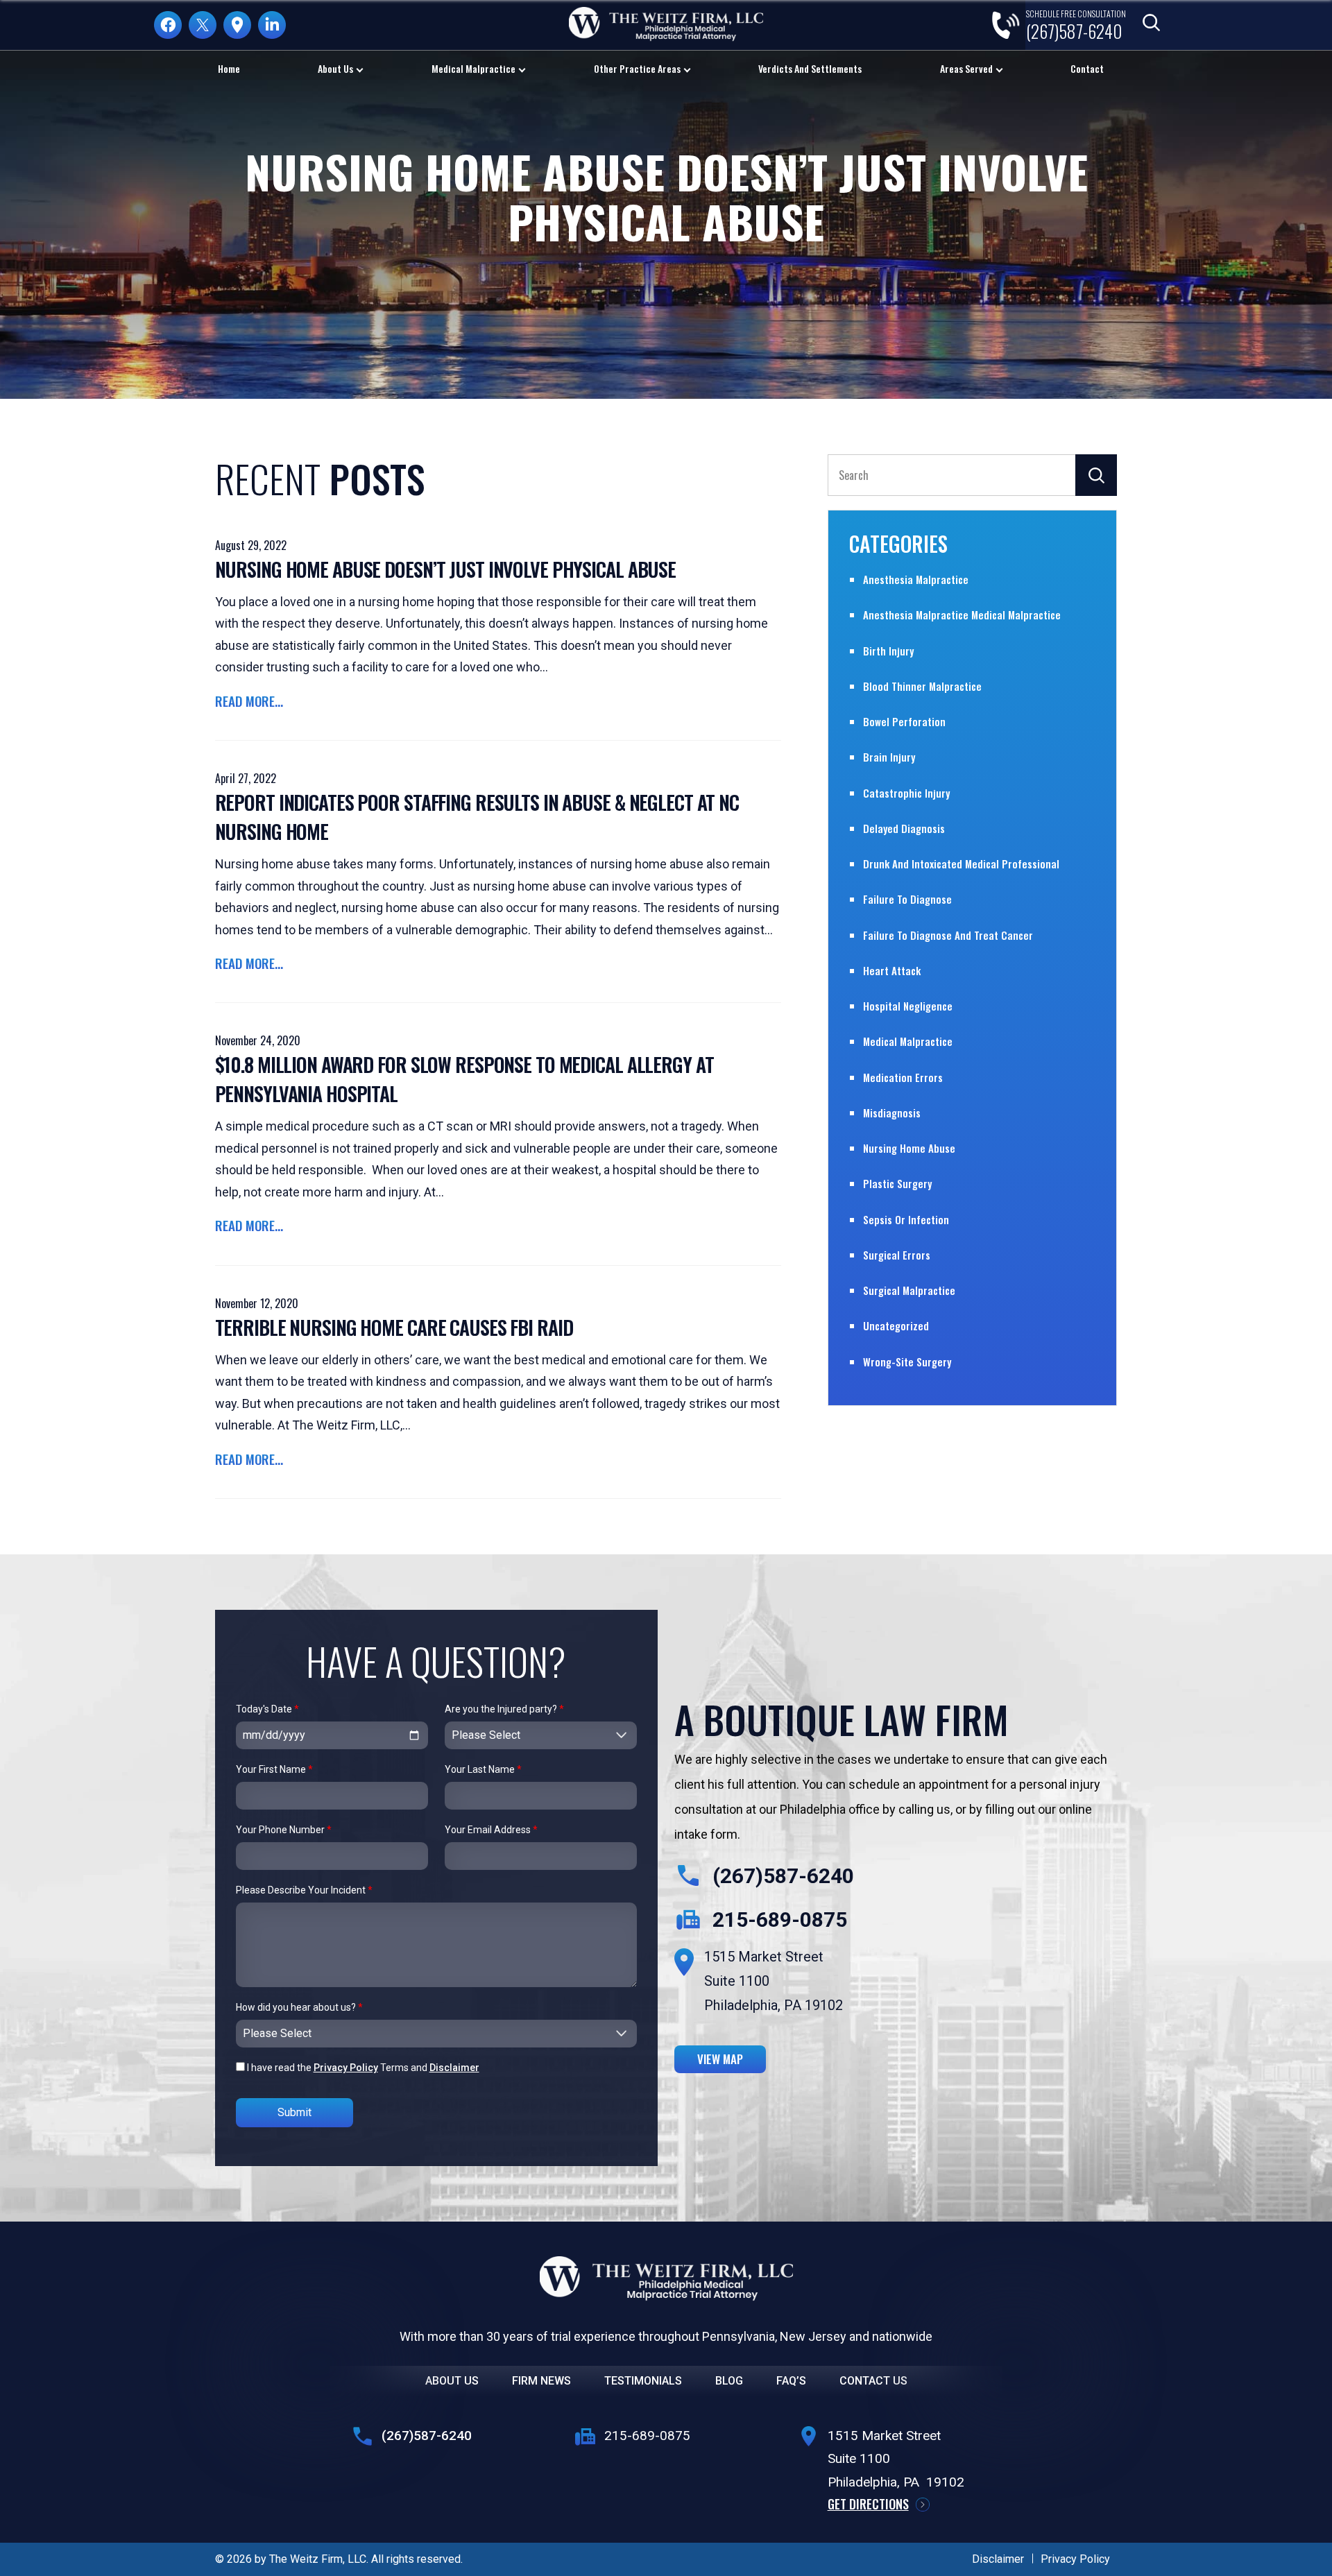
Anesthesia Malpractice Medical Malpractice (962, 615)
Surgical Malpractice (909, 1290)
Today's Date (267, 1709)
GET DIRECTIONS (868, 2504)
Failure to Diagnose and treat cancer (948, 935)
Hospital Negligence (908, 1006)
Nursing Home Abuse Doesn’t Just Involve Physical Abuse (446, 569)
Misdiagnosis (892, 1113)
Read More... (249, 701)
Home (229, 68)
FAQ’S (791, 2381)
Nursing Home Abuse (909, 1148)
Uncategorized (896, 1325)
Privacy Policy (346, 2068)
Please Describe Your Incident (304, 1890)
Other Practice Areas (637, 68)
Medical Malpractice (473, 68)
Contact (1087, 68)
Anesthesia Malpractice (916, 579)
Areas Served (966, 68)
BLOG (729, 2381)
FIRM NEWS (541, 2381)
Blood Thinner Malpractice (922, 686)
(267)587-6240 (783, 1876)
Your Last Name (483, 1769)
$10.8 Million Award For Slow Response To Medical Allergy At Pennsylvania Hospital (464, 1079)
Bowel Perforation (904, 721)
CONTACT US (873, 2381)
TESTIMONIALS (643, 2381)
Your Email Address (491, 1830)
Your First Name (274, 1769)
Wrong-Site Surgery (907, 1362)
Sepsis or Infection (906, 1219)
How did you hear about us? (299, 2007)
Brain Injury (889, 757)
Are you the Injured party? (504, 1709)
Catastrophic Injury (906, 793)
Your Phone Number (284, 1830)
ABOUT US (452, 2381)
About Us (335, 68)
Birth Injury (888, 651)
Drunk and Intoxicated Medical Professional (961, 864)
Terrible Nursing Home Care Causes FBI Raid (394, 1327)
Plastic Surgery (897, 1183)
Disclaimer (454, 2068)
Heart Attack (892, 970)
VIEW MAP (720, 2059)
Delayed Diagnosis (904, 828)
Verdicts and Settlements (810, 68)
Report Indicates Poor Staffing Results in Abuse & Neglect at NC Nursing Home (477, 817)
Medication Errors (903, 1077)
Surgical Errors (897, 1255)
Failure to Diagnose (907, 899)
